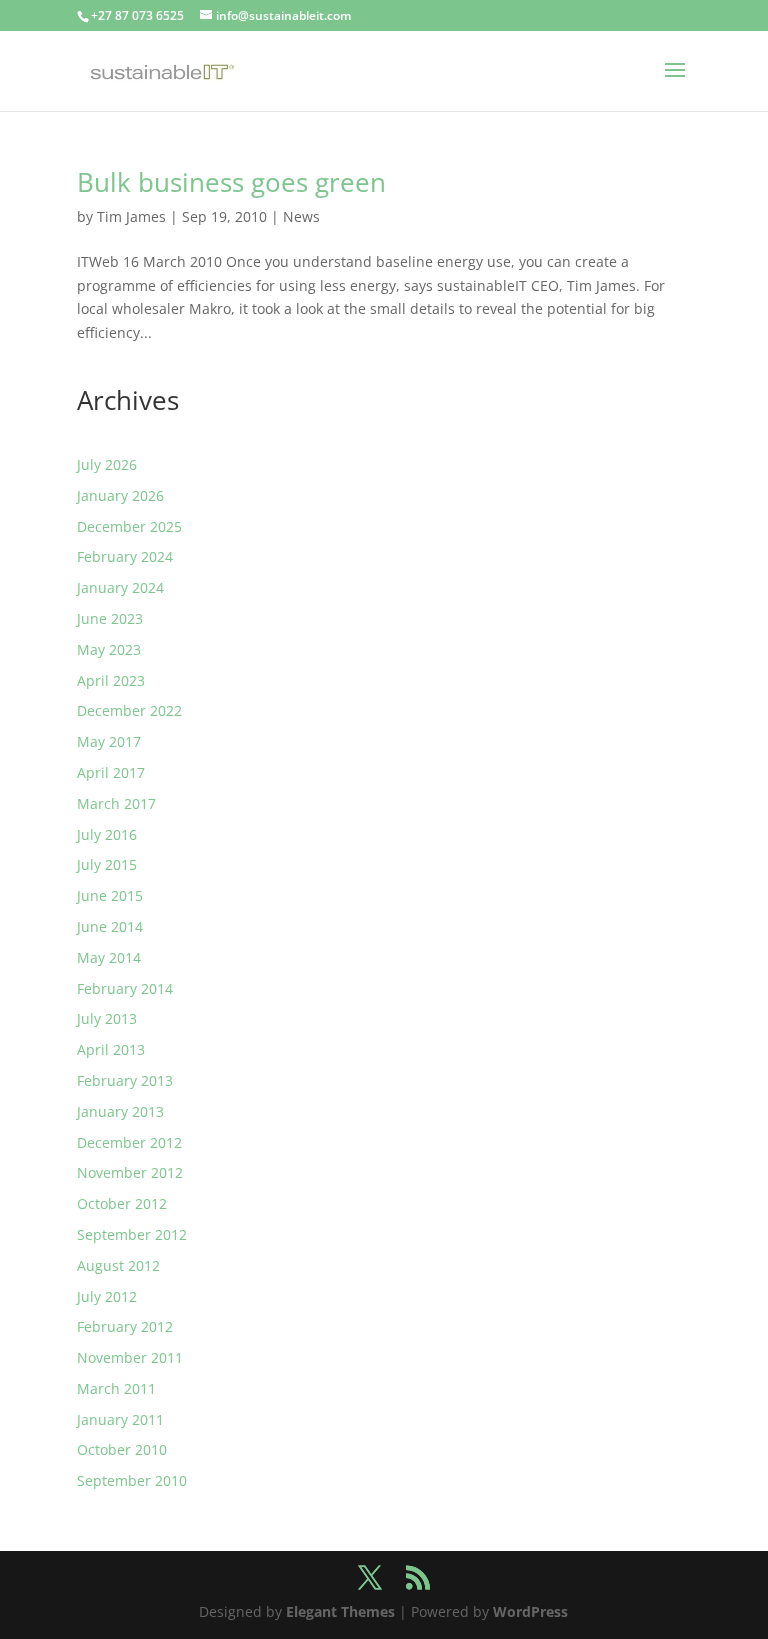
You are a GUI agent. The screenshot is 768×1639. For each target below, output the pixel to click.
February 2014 (125, 988)
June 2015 (110, 895)
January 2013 (120, 1111)
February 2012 (125, 1326)
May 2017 (109, 741)
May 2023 (109, 649)
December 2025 (129, 526)
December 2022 (129, 710)
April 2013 (111, 1049)
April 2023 (111, 680)
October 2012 (122, 1203)
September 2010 (132, 1480)
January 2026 (120, 495)
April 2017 (111, 772)
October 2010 (122, 1449)
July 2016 (107, 834)
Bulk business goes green (231, 182)
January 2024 (120, 587)
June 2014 (110, 926)
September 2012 (132, 1234)
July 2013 (107, 1018)
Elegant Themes (340, 1611)
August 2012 (118, 1265)
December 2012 (129, 1142)
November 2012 (130, 1172)
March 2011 (116, 1388)
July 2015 (107, 864)
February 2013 (125, 1080)
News (301, 216)
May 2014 (109, 957)
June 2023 (110, 618)
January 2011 (120, 1419)
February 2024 (125, 556)
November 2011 (130, 1357)
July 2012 (107, 1296)
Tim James (131, 216)
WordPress (530, 1611)
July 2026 (107, 464)
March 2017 (116, 803)
